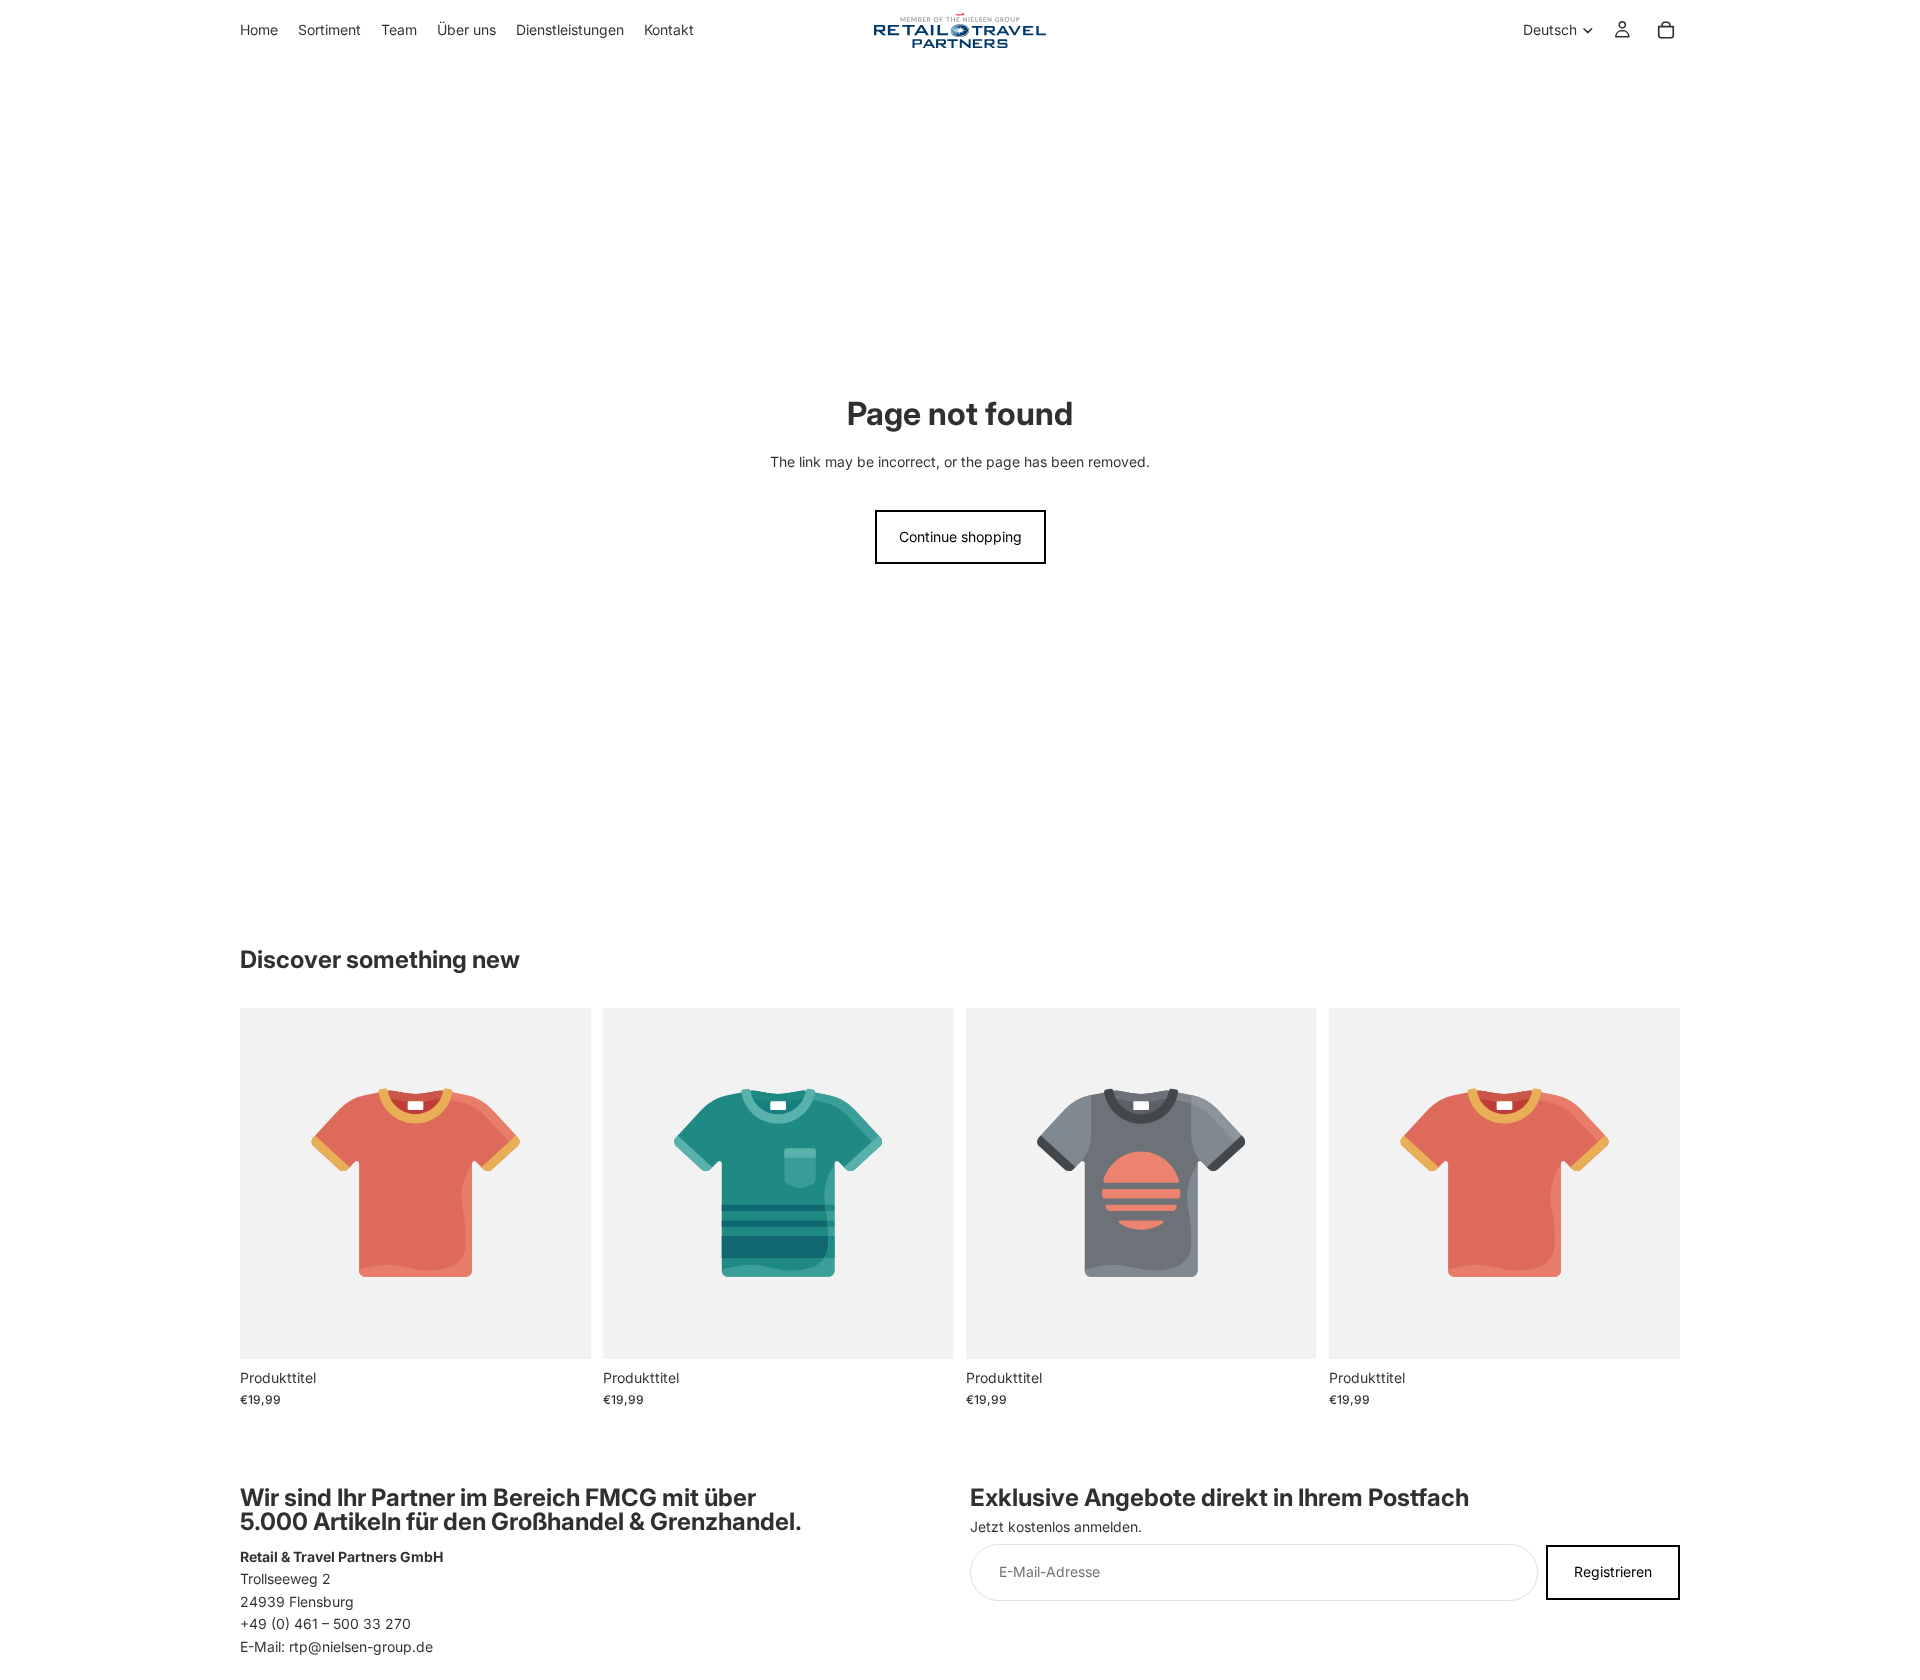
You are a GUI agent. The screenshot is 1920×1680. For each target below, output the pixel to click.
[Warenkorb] (1666, 30)
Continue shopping (960, 536)
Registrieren (1613, 1571)
